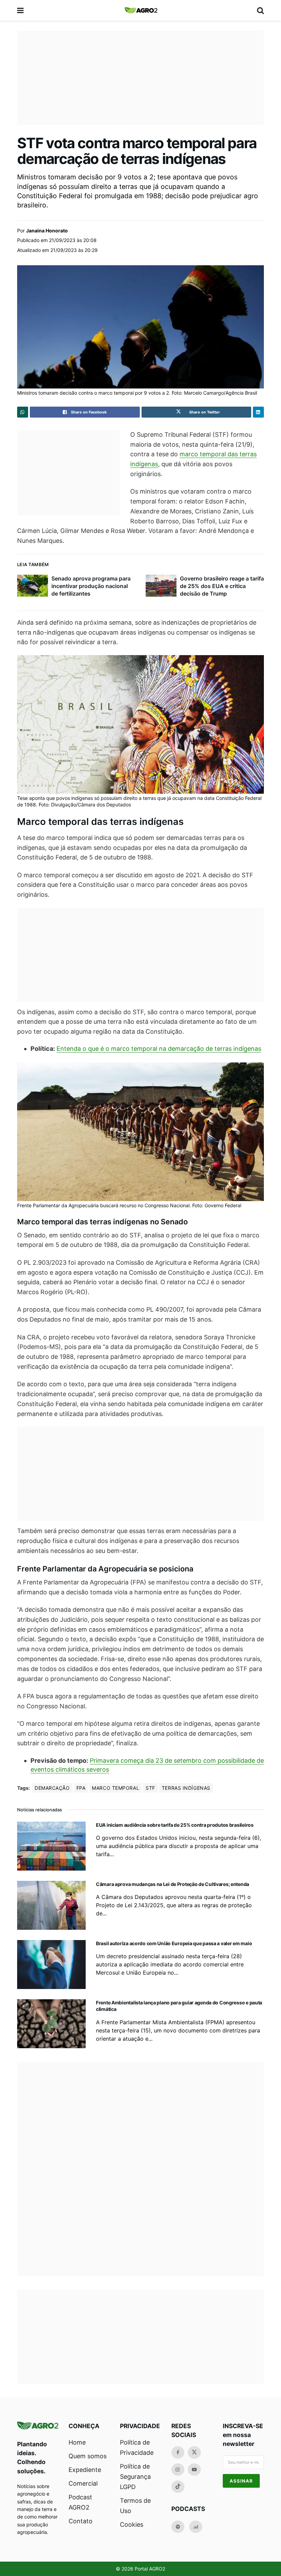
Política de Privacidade (137, 2447)
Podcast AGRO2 (80, 2502)
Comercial (83, 2483)
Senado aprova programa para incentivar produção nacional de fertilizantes (91, 586)
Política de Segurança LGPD (135, 2477)
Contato (81, 2521)
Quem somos (88, 2456)
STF (150, 1788)
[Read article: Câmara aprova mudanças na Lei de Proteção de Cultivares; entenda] (51, 1905)
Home (77, 2442)
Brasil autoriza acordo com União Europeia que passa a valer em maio (174, 1943)
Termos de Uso (135, 2506)
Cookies (132, 2524)
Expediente (85, 2470)
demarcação (52, 1788)
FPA (81, 1788)
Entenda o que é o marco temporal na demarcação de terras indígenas (159, 1049)
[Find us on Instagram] (178, 2470)
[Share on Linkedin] (258, 412)
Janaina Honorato (47, 231)
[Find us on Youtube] (194, 2470)
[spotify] (178, 2527)
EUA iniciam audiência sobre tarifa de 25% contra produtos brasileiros (175, 1825)
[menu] (21, 10)
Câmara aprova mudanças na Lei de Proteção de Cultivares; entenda (173, 1884)
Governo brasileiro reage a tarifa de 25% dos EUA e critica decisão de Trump (222, 586)
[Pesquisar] (260, 10)
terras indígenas (186, 1788)
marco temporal (115, 1788)
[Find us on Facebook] (178, 2452)
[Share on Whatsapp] (23, 412)
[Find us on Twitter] (194, 2452)
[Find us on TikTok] (178, 2487)
